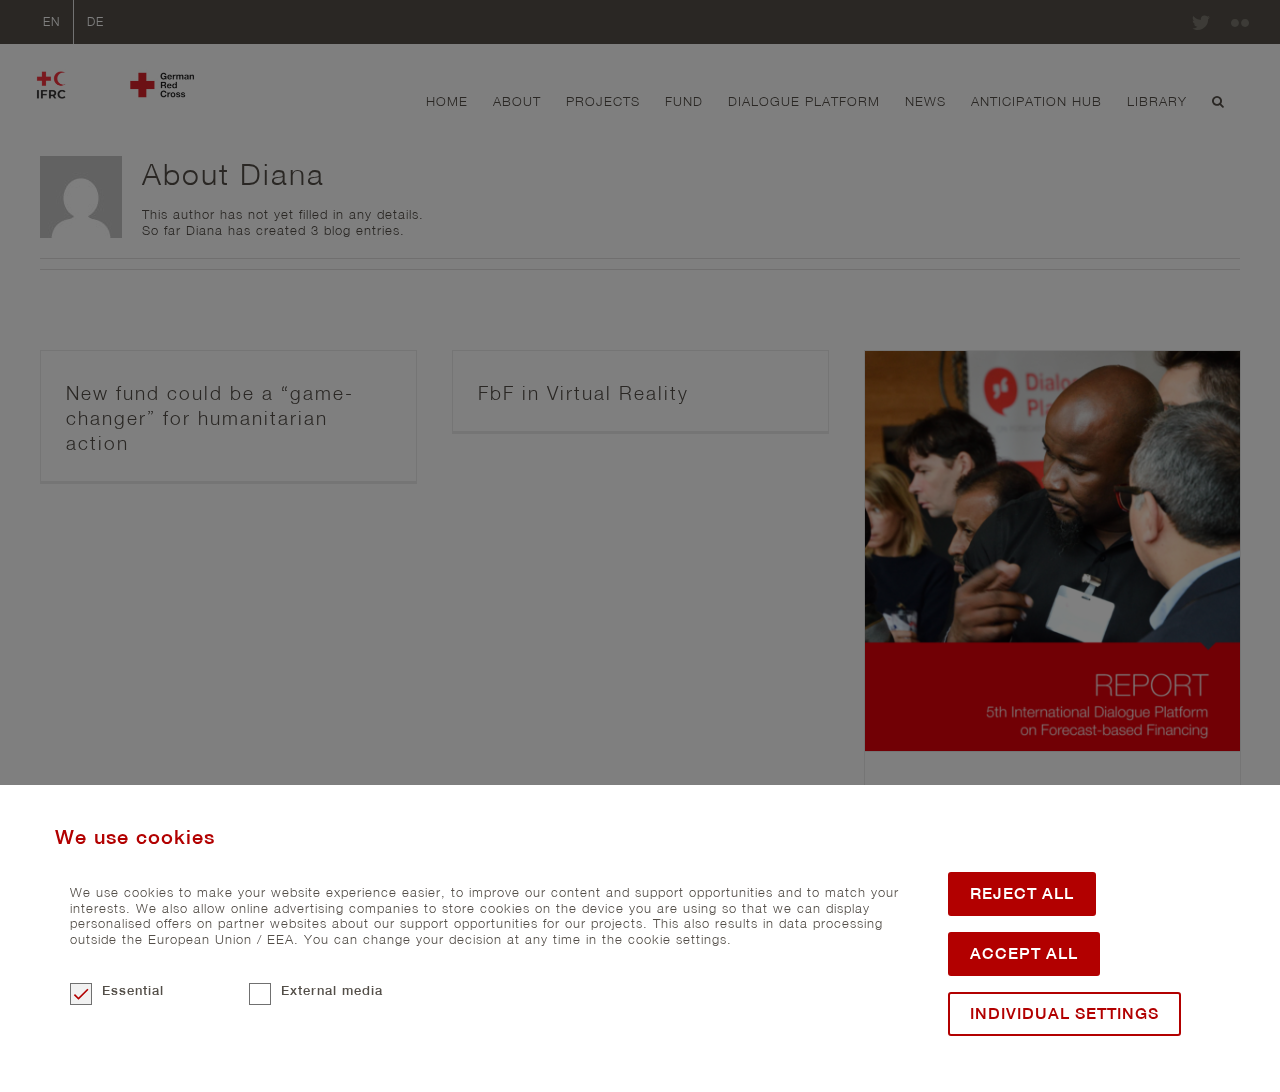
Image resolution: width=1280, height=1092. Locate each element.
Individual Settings (1064, 1013)
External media (332, 990)
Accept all (1024, 953)
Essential (133, 990)
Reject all (1022, 893)
